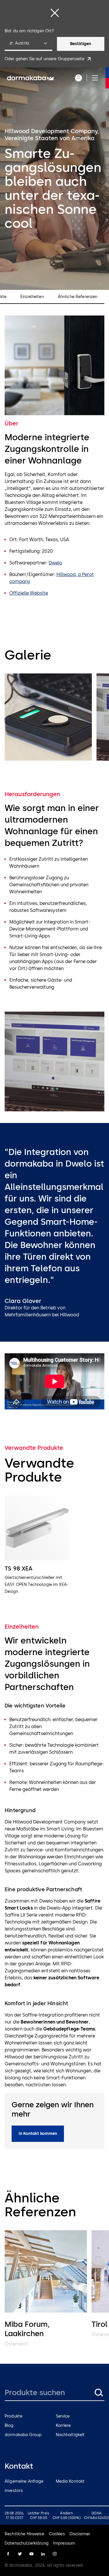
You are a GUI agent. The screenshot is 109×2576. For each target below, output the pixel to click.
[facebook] (8, 2554)
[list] (54, 718)
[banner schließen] (55, 13)
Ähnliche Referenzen (78, 297)
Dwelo (55, 563)
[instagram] (55, 2554)
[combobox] (28, 44)
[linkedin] (43, 2554)
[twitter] (20, 2554)
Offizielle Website (29, 593)
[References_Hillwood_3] (48, 717)
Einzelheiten (32, 297)
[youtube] (31, 2554)
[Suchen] (99, 2393)
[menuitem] (30, 78)
